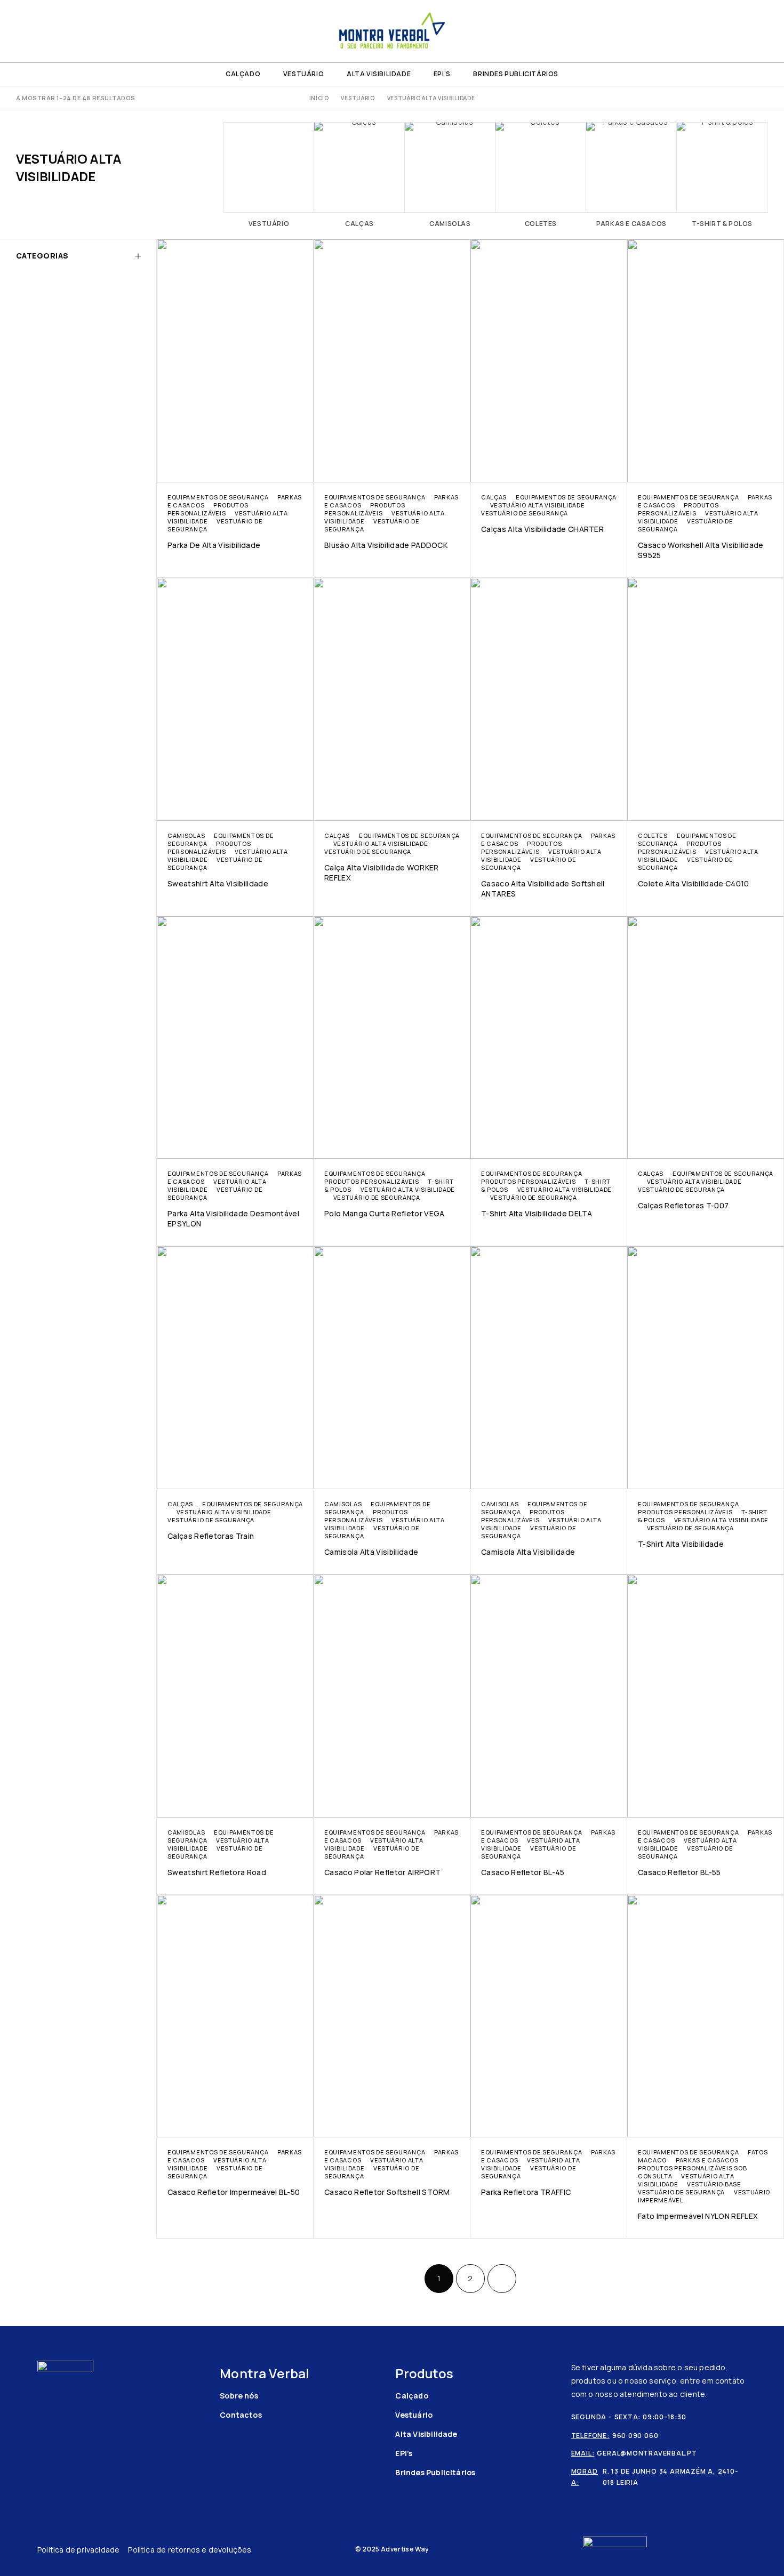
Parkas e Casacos (707, 2160)
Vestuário (303, 74)
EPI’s (442, 74)
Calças (494, 497)
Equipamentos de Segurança (218, 497)
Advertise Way (405, 2549)
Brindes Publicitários (516, 74)
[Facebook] (19, 31)
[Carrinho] (764, 31)
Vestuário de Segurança (525, 513)
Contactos (241, 2415)
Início (319, 98)
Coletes (653, 835)
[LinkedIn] (54, 31)
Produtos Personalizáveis (208, 509)
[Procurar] (746, 31)
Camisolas (186, 835)
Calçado (243, 74)
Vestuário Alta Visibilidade (538, 505)
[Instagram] (37, 31)
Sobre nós (239, 2396)
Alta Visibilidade (379, 74)
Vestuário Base (714, 2184)
